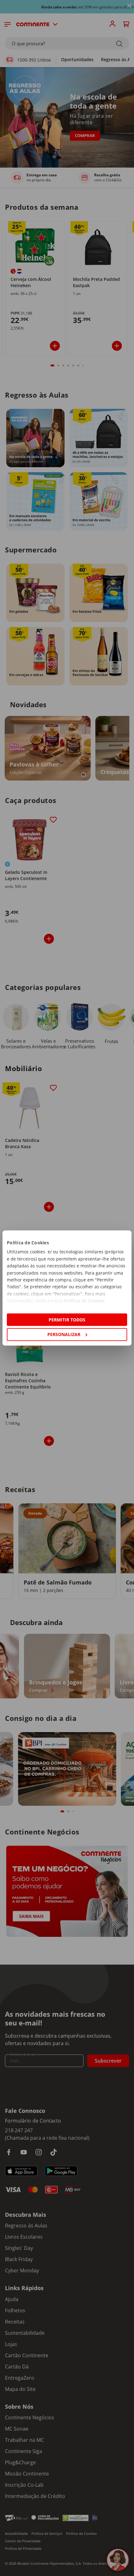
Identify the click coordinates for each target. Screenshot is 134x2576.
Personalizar (64, 1334)
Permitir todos (67, 1320)
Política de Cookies (84, 1301)
